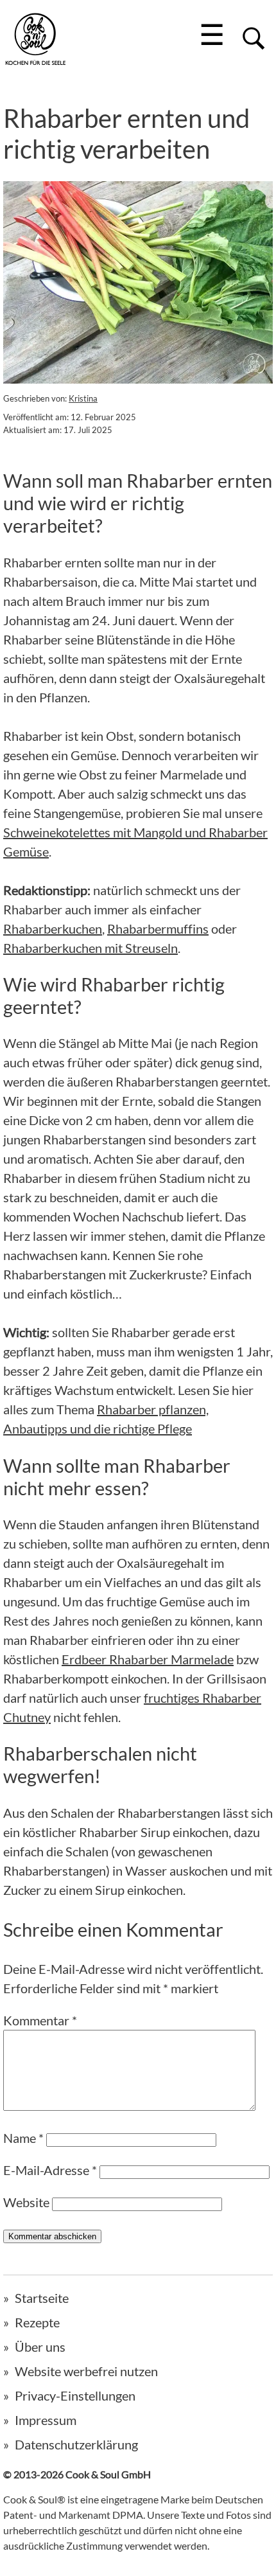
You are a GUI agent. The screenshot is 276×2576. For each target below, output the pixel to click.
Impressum (46, 2420)
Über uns (40, 2347)
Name (23, 2138)
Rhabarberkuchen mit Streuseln (91, 948)
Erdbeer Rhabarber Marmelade (148, 1659)
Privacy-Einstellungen (75, 2395)
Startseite (42, 2298)
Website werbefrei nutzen (86, 2371)
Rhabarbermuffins (158, 928)
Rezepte (37, 2322)
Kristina (83, 398)
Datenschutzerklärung (76, 2444)
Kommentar (40, 2020)
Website (26, 2202)
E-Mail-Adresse (50, 2170)
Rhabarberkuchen (53, 928)
